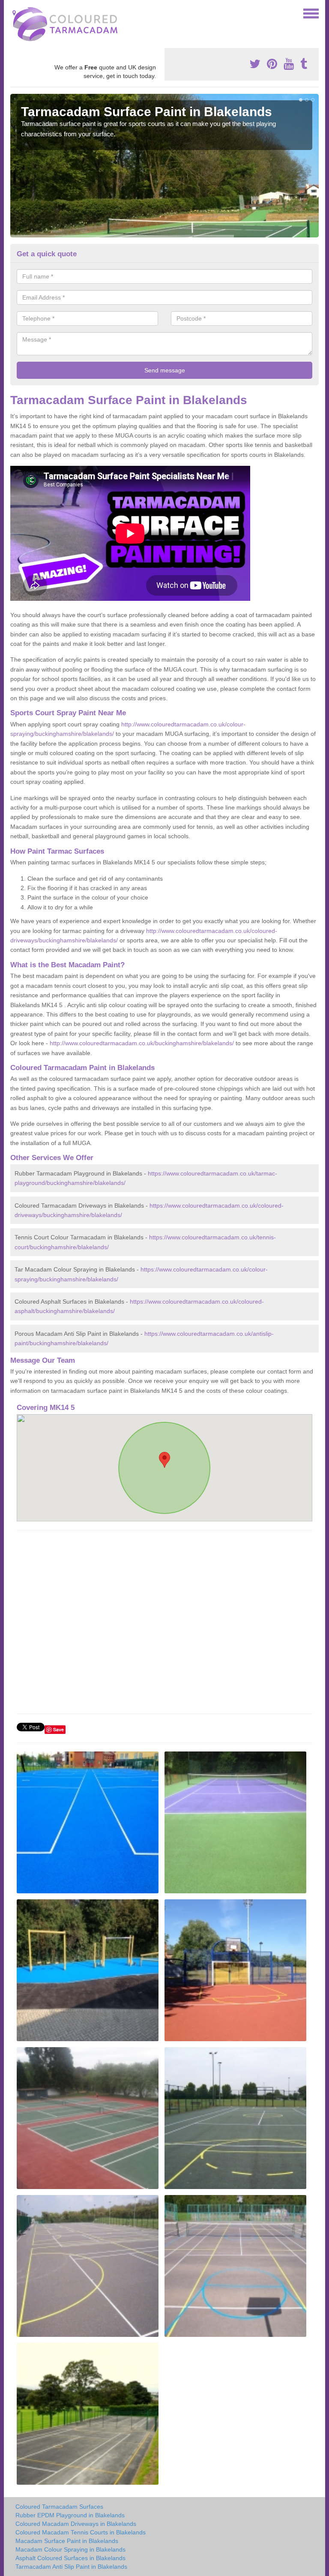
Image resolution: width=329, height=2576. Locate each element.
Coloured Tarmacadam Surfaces (59, 2507)
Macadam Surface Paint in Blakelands (67, 2541)
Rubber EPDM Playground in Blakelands (70, 2515)
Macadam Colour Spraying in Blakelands (70, 2549)
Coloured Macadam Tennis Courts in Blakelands (81, 2532)
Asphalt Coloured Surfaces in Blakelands (70, 2558)
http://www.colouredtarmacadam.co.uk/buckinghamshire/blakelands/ (142, 1043)
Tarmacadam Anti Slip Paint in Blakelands (71, 2567)
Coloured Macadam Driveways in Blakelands (76, 2524)
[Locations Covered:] (14, 13)
